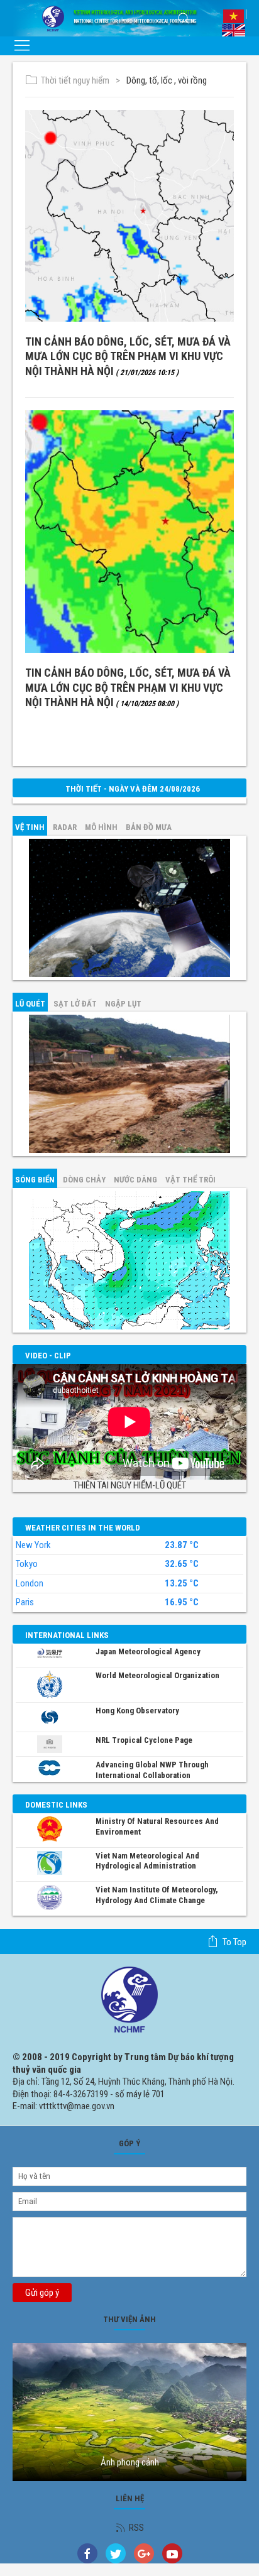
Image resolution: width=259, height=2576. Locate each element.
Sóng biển (35, 1180)
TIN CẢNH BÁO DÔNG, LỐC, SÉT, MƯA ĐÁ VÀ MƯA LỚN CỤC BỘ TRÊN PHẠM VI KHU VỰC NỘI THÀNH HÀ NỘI (128, 356)
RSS (136, 2528)
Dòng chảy (84, 1180)
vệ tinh (30, 827)
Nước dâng (135, 1180)
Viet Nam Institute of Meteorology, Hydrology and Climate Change (157, 1895)
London (30, 1583)
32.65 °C (182, 1564)
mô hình (101, 827)
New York (33, 1545)
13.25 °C (182, 1584)
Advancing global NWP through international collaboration (152, 1770)
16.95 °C (182, 1602)
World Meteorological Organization (157, 1675)
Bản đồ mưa (149, 827)
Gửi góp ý (42, 2293)
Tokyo (27, 1564)
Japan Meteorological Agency (148, 1651)
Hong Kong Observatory (137, 1711)
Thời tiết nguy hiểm (75, 80)
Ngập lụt (123, 1004)
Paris (25, 1602)
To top (234, 1942)
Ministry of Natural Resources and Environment (157, 1826)
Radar (65, 827)
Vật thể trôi (190, 1180)
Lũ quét (30, 1004)
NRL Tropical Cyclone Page (144, 1740)
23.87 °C (182, 1545)
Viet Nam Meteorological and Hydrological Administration (147, 1861)
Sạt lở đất (75, 1004)
